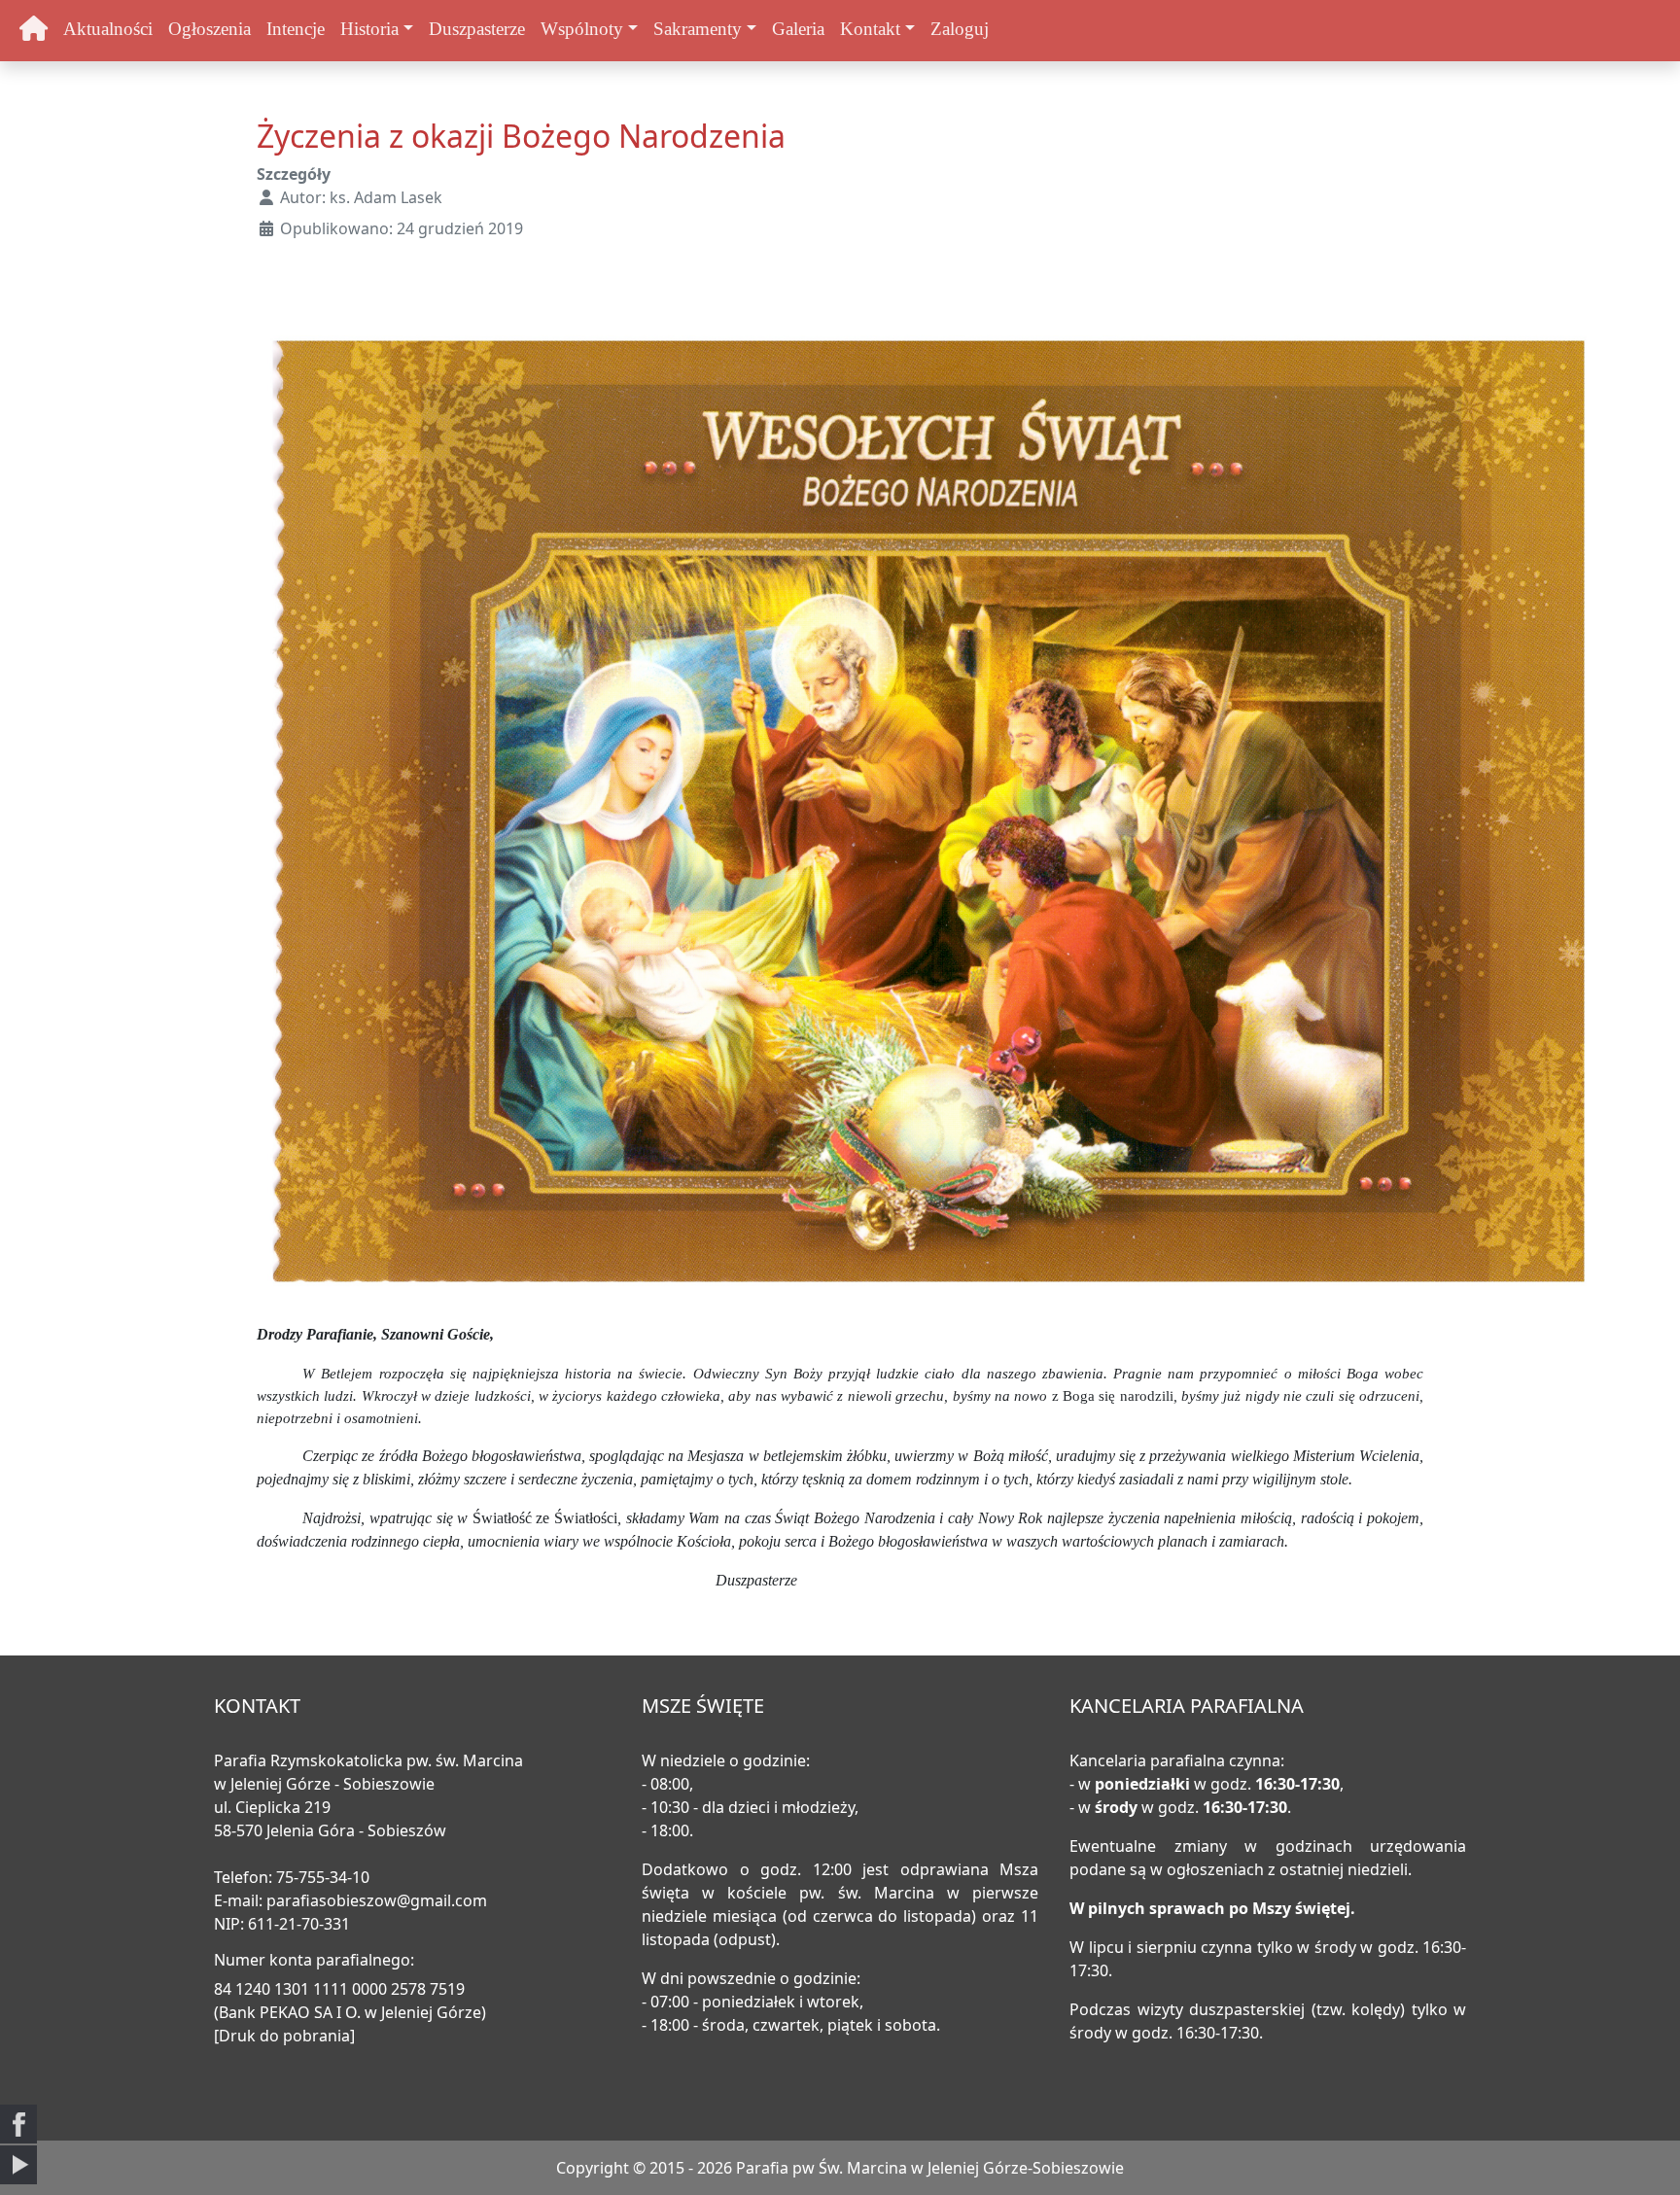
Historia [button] (369, 29)
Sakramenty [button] (698, 29)
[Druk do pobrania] (284, 2036)
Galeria (798, 29)
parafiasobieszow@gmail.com (377, 1900)
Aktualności (108, 29)
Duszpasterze (477, 29)
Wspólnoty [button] (582, 29)
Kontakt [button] (870, 29)
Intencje (296, 29)
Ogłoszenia (210, 29)
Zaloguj (960, 29)
